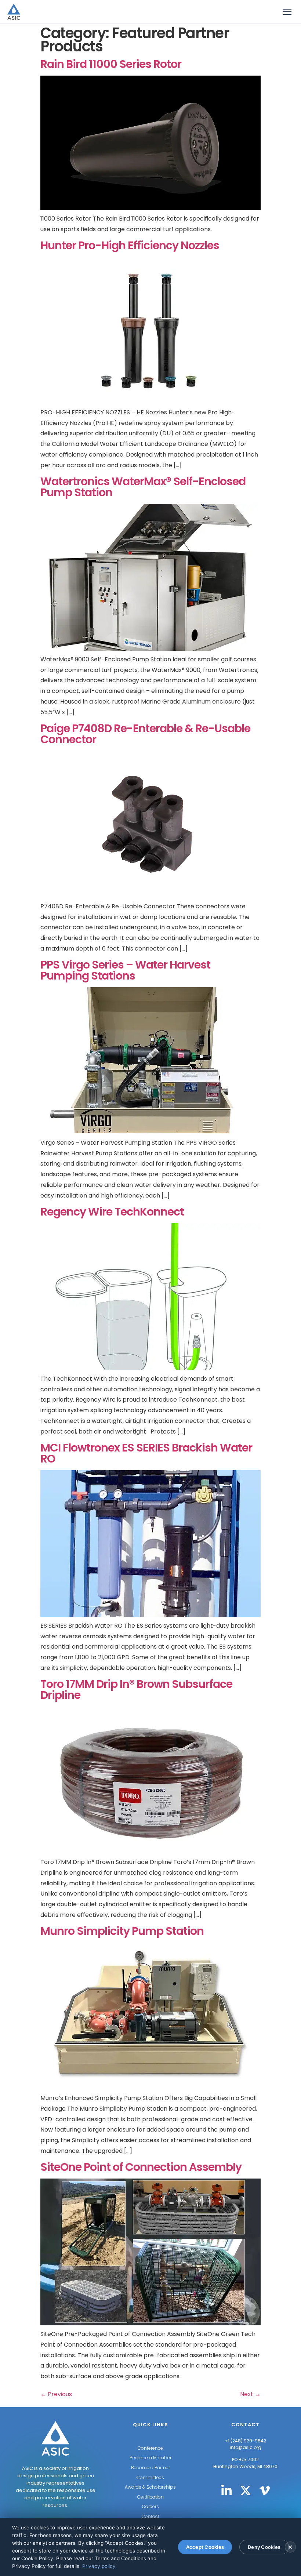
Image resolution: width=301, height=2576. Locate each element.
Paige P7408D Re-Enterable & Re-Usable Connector (145, 734)
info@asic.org (246, 2447)
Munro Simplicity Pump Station (122, 1931)
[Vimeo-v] (265, 2490)
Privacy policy (99, 2566)
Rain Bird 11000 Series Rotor (111, 64)
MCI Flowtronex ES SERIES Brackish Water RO (146, 1453)
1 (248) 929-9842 (247, 2441)
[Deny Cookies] (290, 2547)
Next (250, 2394)
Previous (56, 2394)
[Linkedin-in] (226, 2490)
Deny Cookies (264, 2547)
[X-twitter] (246, 2490)
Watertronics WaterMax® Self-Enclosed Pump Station (143, 487)
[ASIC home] (14, 12)
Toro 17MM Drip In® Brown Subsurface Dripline (136, 1690)
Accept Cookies (205, 2547)
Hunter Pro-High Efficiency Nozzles (130, 245)
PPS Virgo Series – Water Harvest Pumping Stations (125, 970)
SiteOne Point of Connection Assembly (141, 2167)
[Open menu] (287, 12)
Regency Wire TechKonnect (112, 1212)
